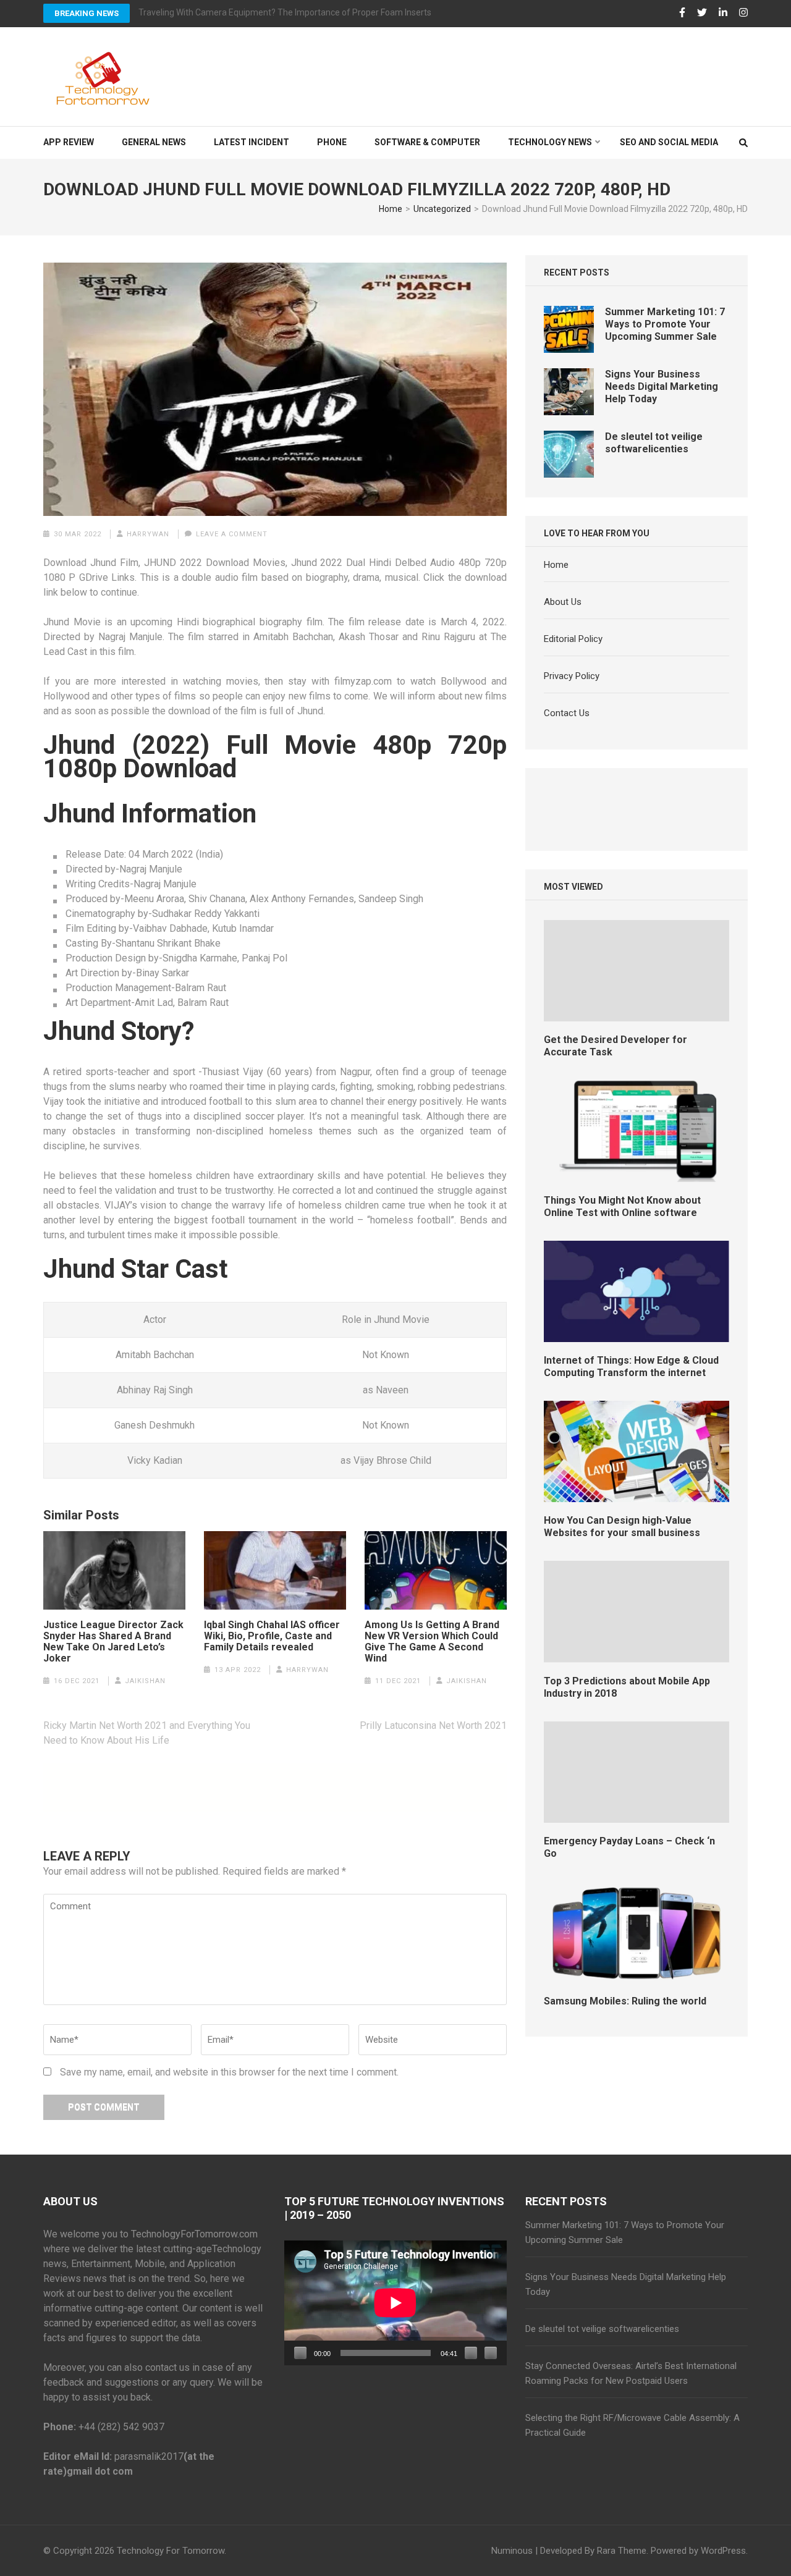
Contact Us (567, 713)
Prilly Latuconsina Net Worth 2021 (433, 1725)
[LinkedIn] (723, 13)
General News (154, 142)
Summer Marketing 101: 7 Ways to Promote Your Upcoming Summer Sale (665, 324)
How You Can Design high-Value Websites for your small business (622, 1527)
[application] (395, 2303)
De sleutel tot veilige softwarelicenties (654, 443)
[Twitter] (702, 13)
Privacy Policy (572, 676)
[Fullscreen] (491, 2353)
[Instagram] (743, 13)
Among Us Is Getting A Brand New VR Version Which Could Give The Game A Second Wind (432, 1642)
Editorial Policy (573, 639)
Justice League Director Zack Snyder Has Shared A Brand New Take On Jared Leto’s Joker (113, 1642)
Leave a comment (232, 534)
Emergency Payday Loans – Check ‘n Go (629, 1847)
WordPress (723, 2551)
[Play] (300, 2353)
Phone (332, 142)
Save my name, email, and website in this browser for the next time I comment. (229, 2072)
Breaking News (87, 13)
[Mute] (471, 2353)
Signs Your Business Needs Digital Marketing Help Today (662, 386)
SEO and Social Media (669, 142)
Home (556, 565)
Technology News (550, 142)
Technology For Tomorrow (171, 2551)
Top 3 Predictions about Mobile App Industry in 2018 (627, 1687)
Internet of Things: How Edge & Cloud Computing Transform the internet (631, 1366)
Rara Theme (622, 2551)
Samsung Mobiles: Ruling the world (625, 2001)
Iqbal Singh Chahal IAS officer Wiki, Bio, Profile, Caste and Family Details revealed (272, 1636)
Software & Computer (427, 142)
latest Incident (252, 142)
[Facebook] (682, 13)
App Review (69, 142)
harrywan (148, 534)
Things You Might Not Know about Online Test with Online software (622, 1206)
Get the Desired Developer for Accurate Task (615, 1046)
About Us (563, 602)
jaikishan (145, 1681)
